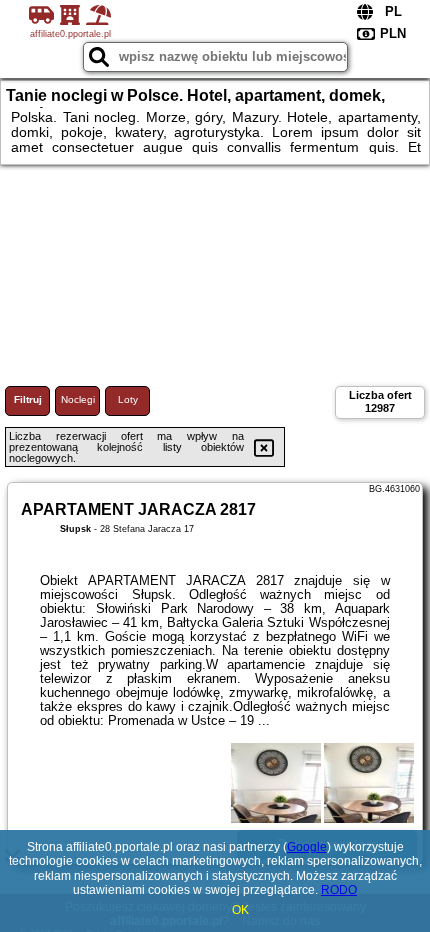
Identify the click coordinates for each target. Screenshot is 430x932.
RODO (339, 890)
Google (307, 847)
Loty (128, 399)
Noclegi (78, 399)
